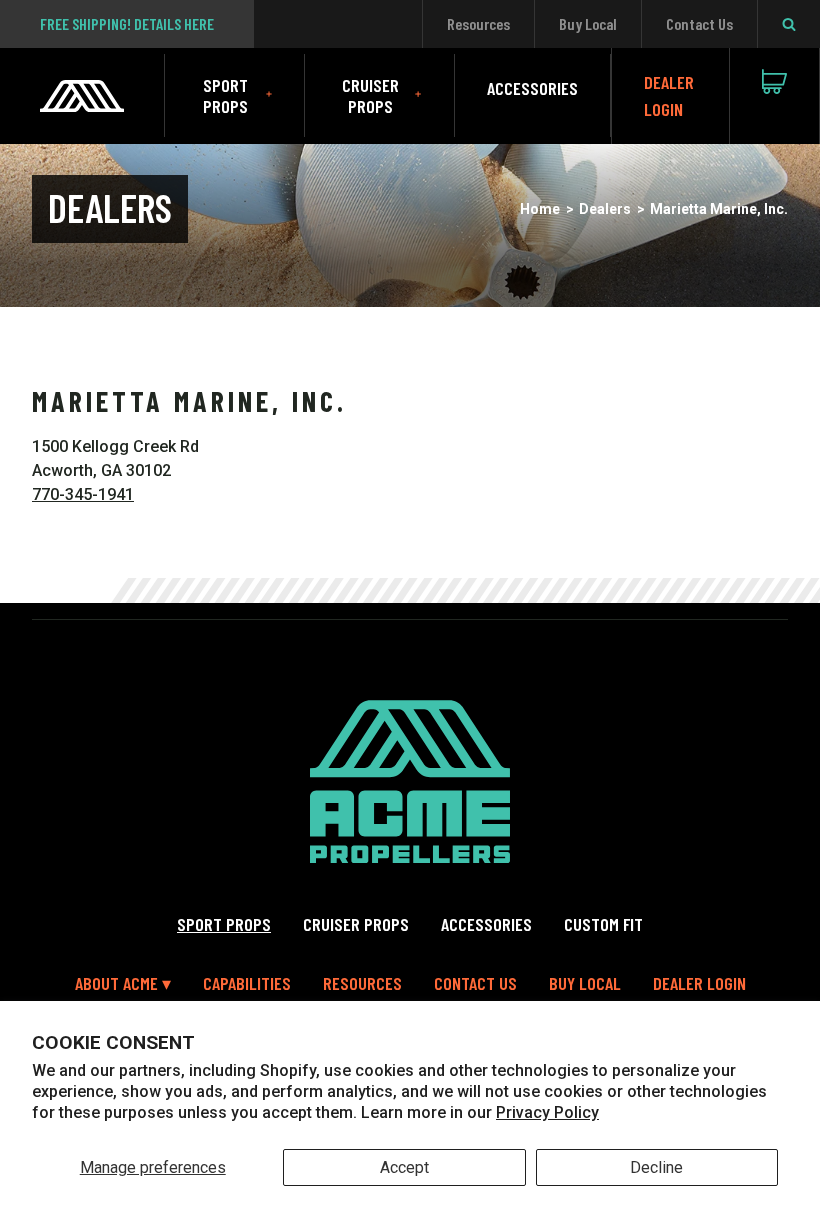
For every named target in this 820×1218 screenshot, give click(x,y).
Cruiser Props (370, 95)
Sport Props (225, 95)
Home (540, 209)
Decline (656, 1167)
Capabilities (247, 983)
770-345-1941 (83, 494)
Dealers (605, 209)
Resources (478, 23)
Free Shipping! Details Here (127, 23)
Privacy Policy (547, 1112)
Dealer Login (669, 95)
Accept (404, 1167)
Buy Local (588, 23)
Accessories (532, 88)
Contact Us (699, 23)
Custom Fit (603, 924)
